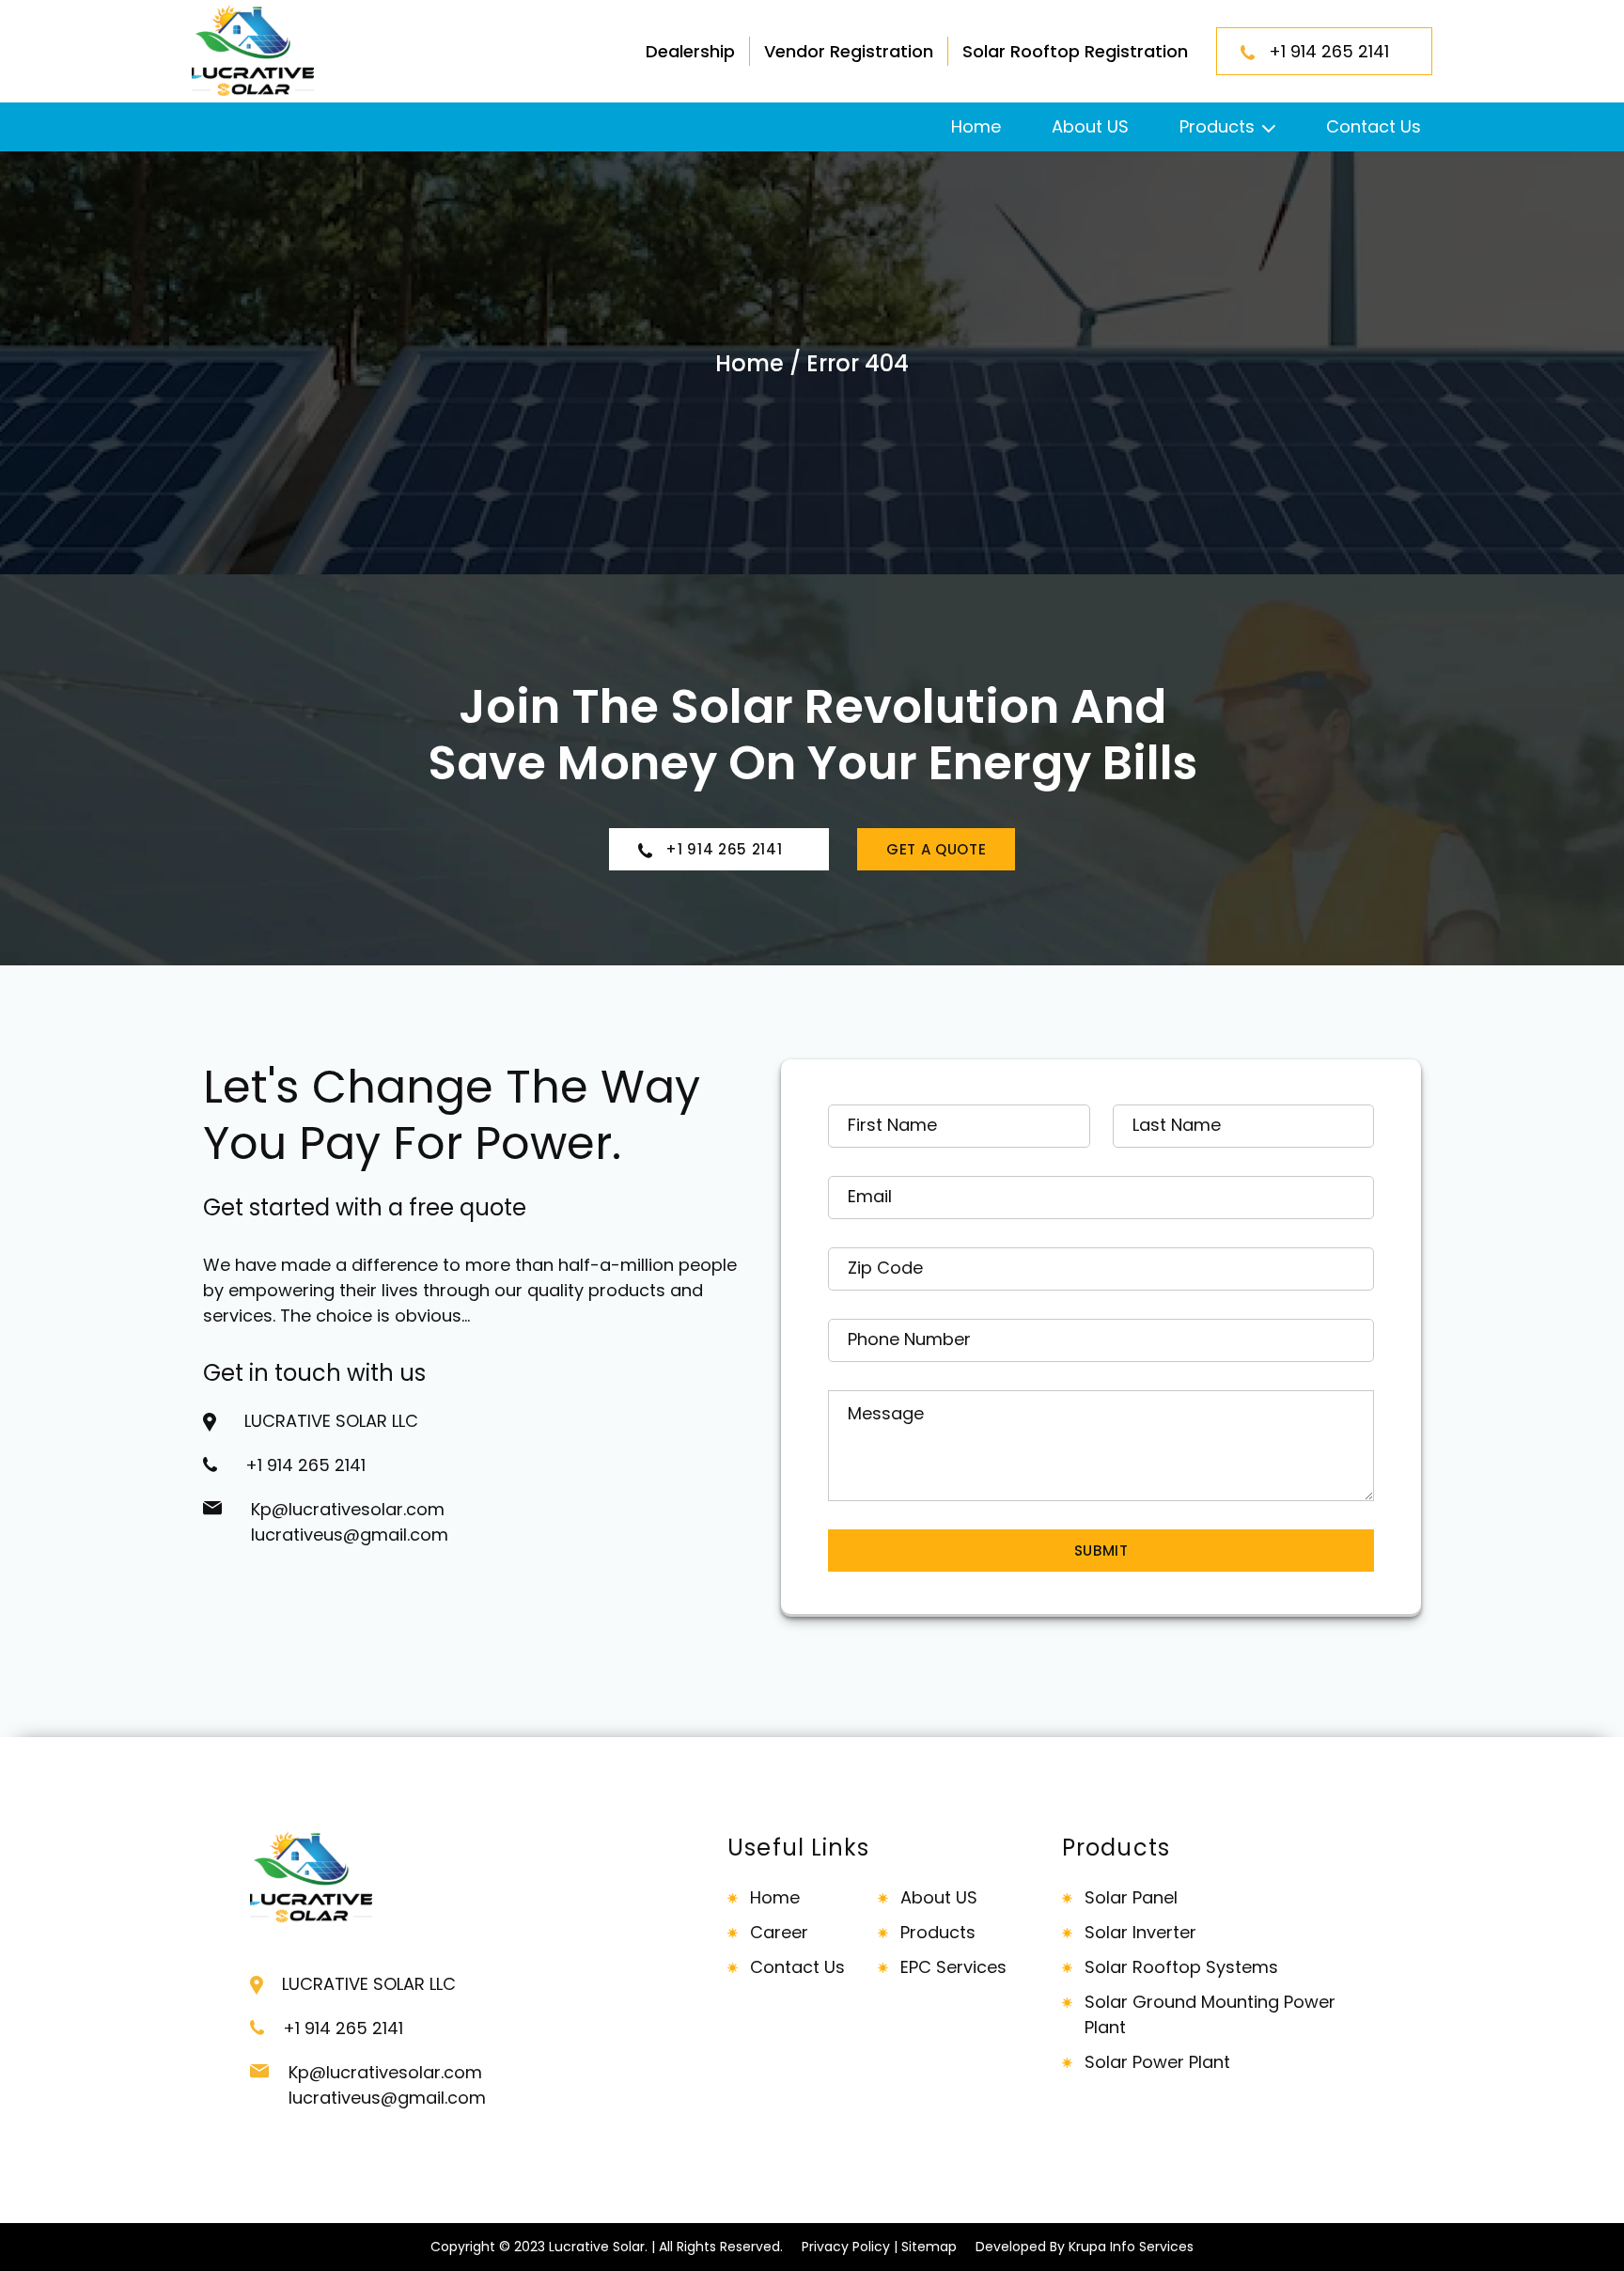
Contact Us (1374, 126)
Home (976, 126)
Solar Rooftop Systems (1181, 1967)
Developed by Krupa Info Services (1085, 2247)
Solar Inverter (1140, 1932)
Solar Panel (1131, 1897)
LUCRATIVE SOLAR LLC (331, 1421)
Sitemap (929, 2247)
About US (1090, 126)
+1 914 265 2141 (1336, 51)
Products (1217, 126)
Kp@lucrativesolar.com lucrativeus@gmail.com (350, 1522)
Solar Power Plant (1157, 2062)
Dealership (690, 51)
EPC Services (953, 1967)
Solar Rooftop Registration (1075, 51)
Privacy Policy (846, 2247)
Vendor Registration (849, 51)
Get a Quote (936, 849)
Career (779, 1932)
